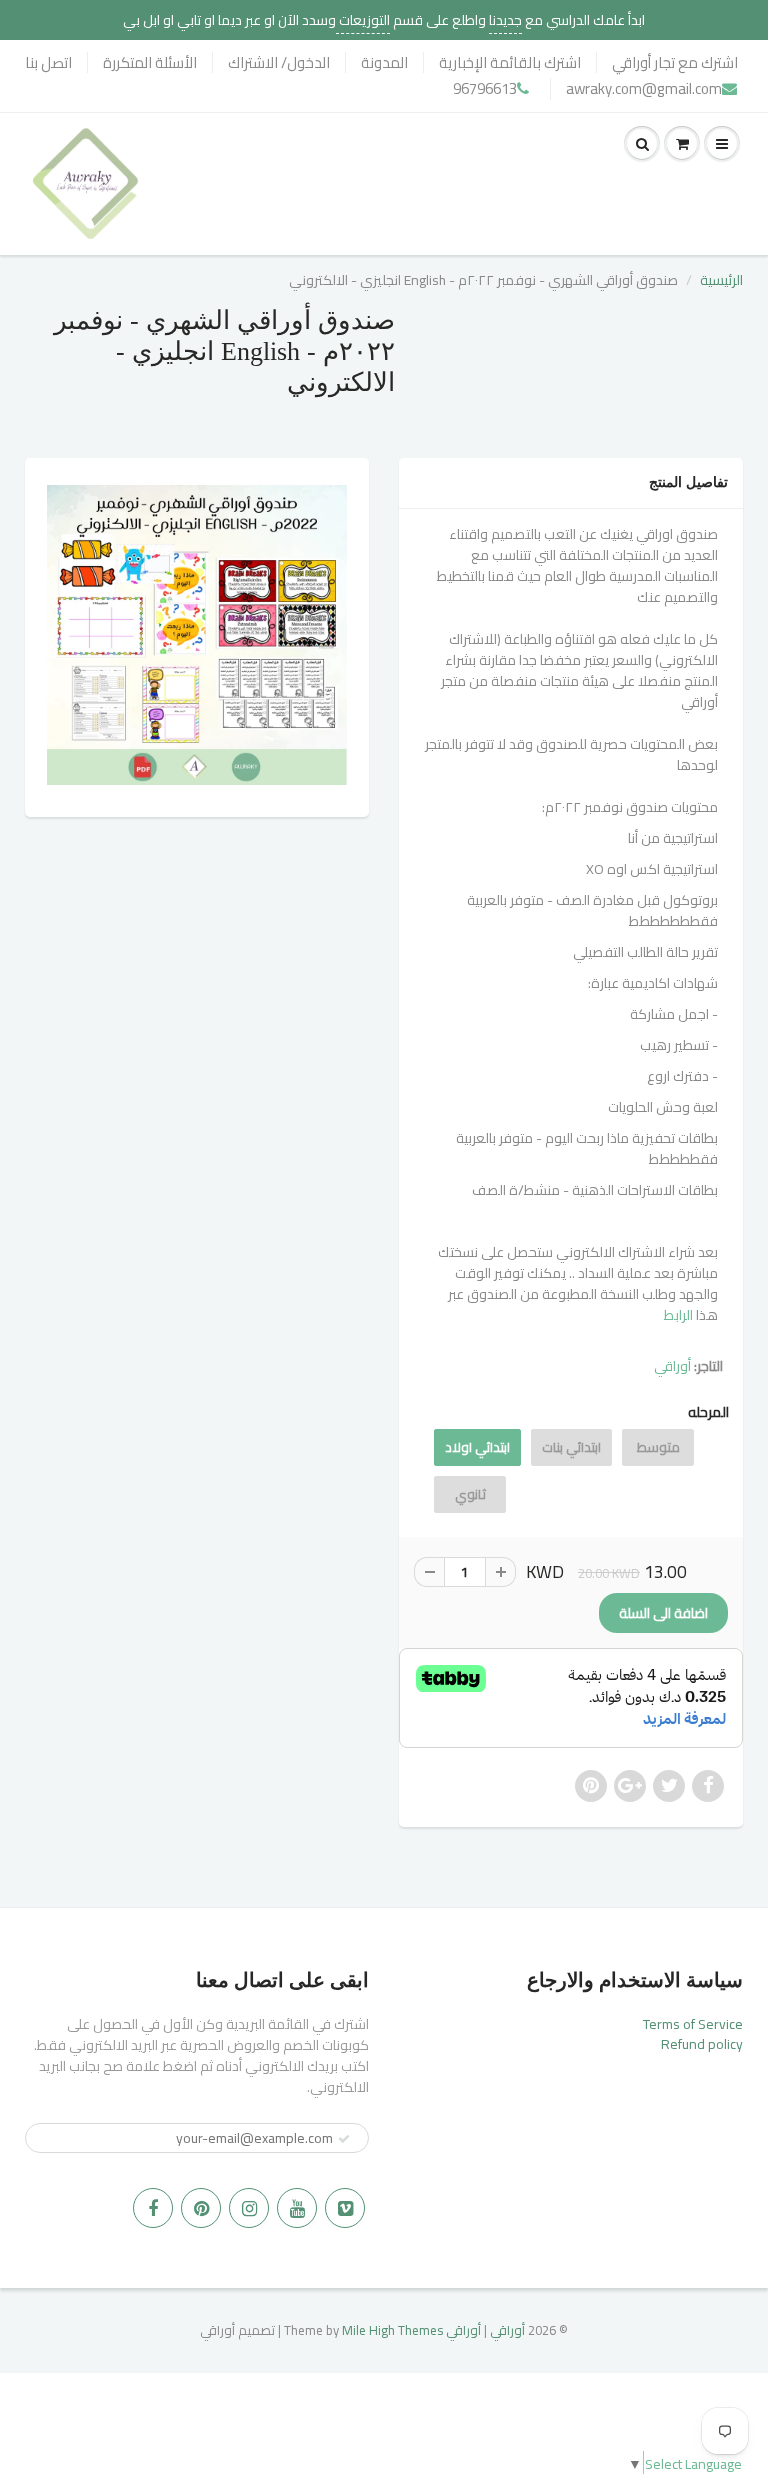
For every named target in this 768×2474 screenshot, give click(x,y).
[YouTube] (297, 2208)
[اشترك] (344, 2139)
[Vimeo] (345, 2208)
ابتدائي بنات (571, 1447)
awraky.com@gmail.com (644, 88)
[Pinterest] (201, 2208)
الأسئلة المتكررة (150, 62)
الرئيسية (721, 280)
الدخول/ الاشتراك (279, 62)
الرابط (680, 1315)
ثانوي (470, 1494)
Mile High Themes (392, 2330)
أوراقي (672, 1366)
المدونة (384, 62)
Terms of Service (693, 2024)
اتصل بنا (48, 62)
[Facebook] (153, 2208)
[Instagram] (249, 2208)
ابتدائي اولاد (477, 1447)
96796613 (485, 88)
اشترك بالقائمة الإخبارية (510, 62)
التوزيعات (363, 20)
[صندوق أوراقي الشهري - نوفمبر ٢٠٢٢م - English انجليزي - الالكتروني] (197, 635)
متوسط (658, 1447)
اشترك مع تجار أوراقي (675, 62)
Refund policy (702, 2044)
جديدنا (505, 20)
